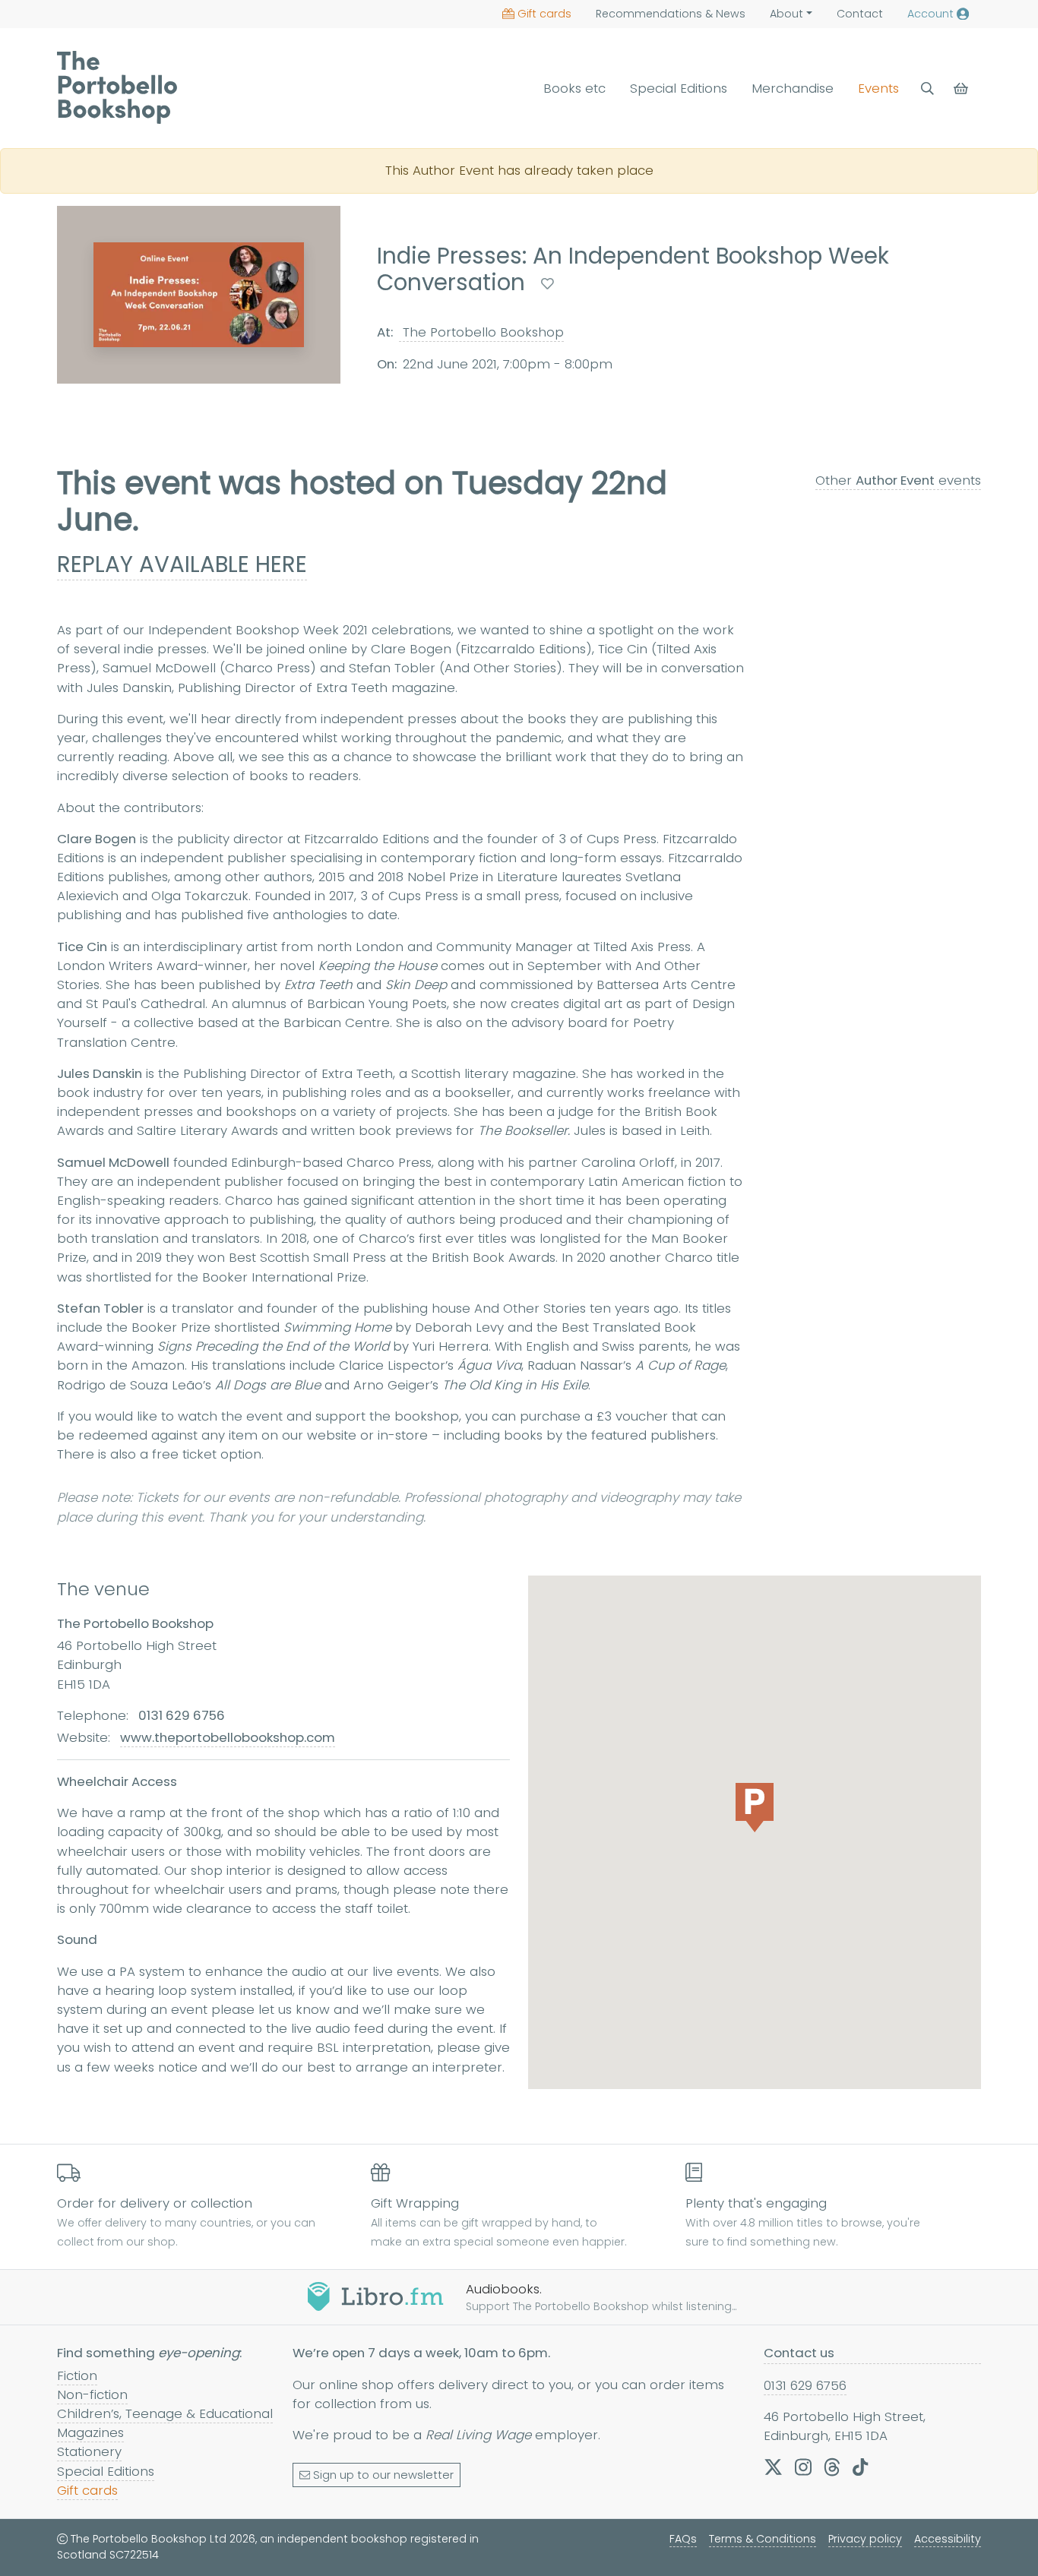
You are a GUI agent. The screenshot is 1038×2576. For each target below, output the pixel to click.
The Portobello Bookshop (481, 332)
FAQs (683, 2539)
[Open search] (927, 89)
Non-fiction (92, 2394)
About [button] (786, 14)
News (671, 14)
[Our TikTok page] (860, 2467)
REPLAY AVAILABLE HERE (182, 564)
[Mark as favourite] (547, 284)
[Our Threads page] (832, 2467)
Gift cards (544, 14)
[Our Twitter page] (773, 2467)
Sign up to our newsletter (383, 2475)
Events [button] (878, 88)
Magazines (90, 2432)
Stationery (89, 2451)
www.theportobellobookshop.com (228, 1737)
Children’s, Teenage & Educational (165, 2413)
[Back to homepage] (117, 87)
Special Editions (679, 88)
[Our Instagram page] (803, 2467)
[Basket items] (962, 89)
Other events (898, 480)
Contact (860, 14)
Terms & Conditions (763, 2539)
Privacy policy (865, 2539)
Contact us (799, 2353)
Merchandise (793, 88)
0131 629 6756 (805, 2385)
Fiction (77, 2375)
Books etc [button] (574, 88)
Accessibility (948, 2539)
